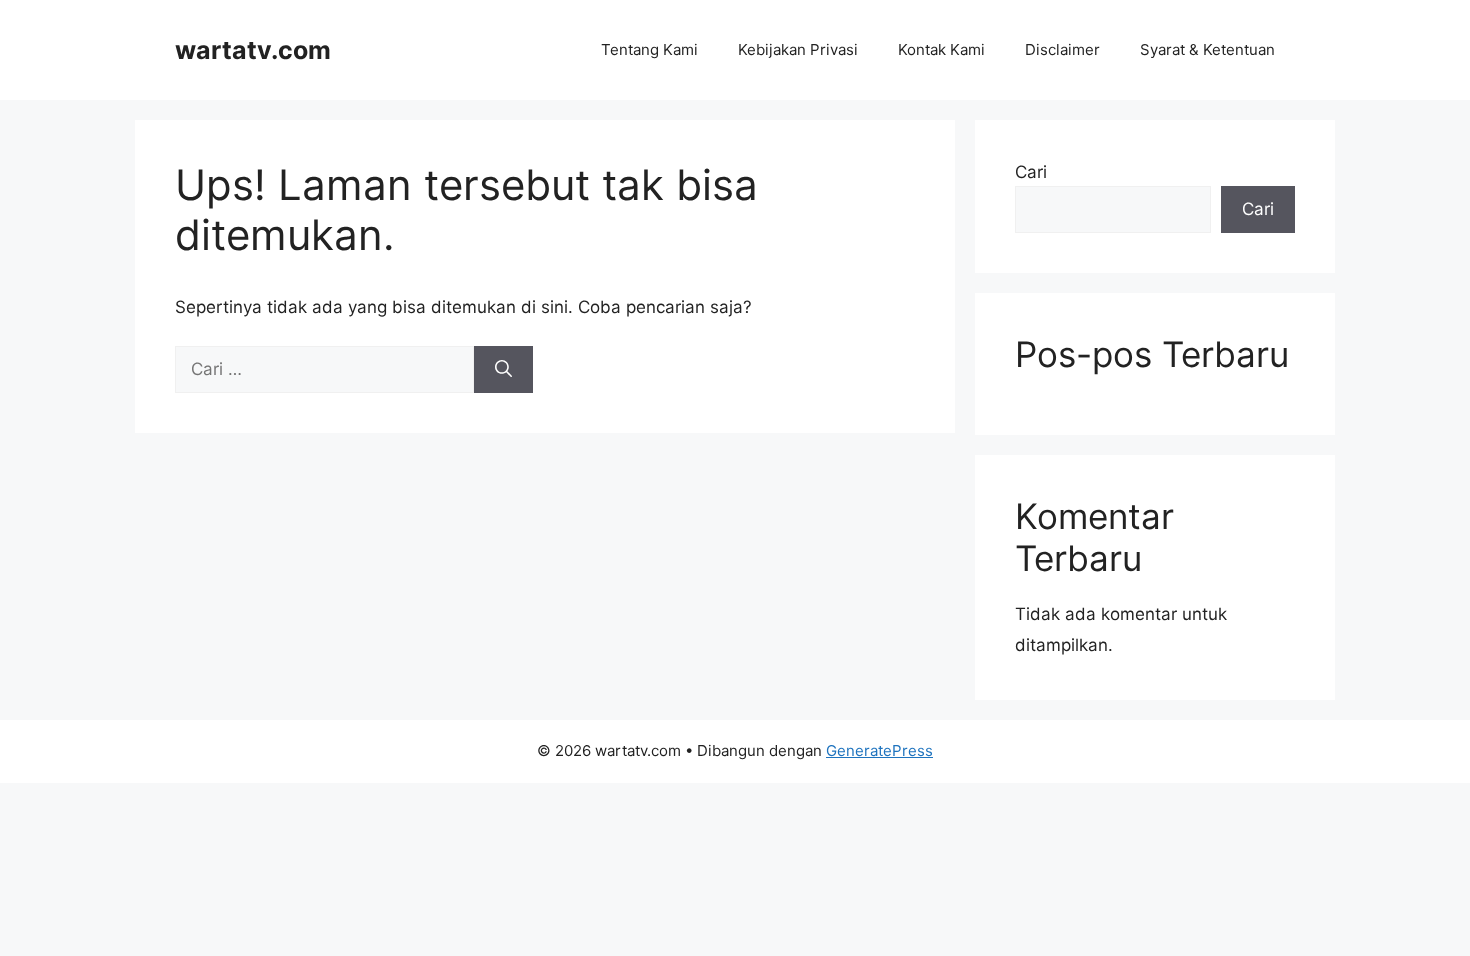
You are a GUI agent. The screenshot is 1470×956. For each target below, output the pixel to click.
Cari (1031, 172)
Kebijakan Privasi (798, 49)
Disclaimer (1062, 49)
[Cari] (503, 370)
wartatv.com (253, 50)
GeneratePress (879, 750)
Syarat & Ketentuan (1207, 49)
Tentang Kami (649, 49)
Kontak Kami (941, 49)
